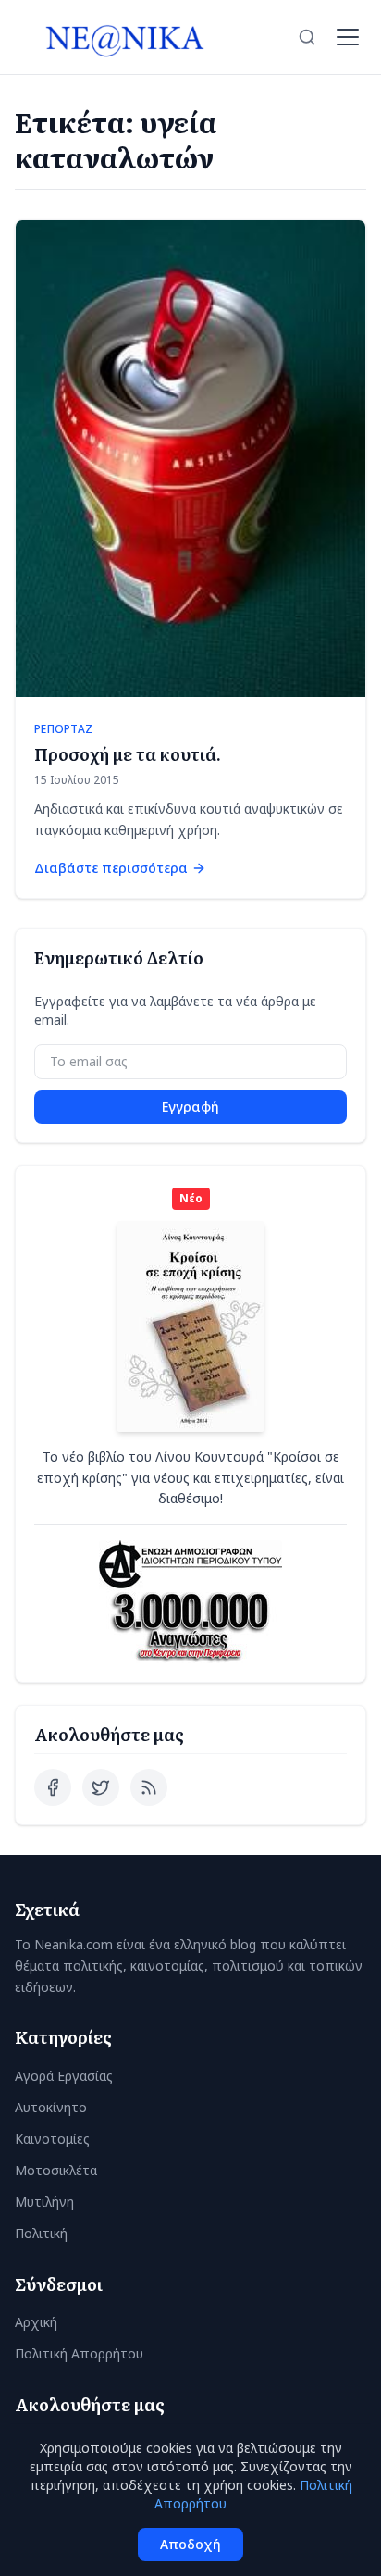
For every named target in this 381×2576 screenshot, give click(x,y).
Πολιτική (41, 2233)
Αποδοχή (190, 2544)
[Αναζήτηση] (307, 37)
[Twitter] (101, 1787)
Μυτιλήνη (44, 2202)
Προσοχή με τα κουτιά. (128, 754)
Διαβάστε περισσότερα (111, 868)
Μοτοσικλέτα (56, 2170)
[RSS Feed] (149, 1787)
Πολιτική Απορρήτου (79, 2353)
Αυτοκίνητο (51, 2107)
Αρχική (36, 2322)
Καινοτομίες (52, 2139)
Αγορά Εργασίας (64, 2076)
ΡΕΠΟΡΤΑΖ (63, 729)
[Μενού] (348, 37)
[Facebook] (53, 1787)
